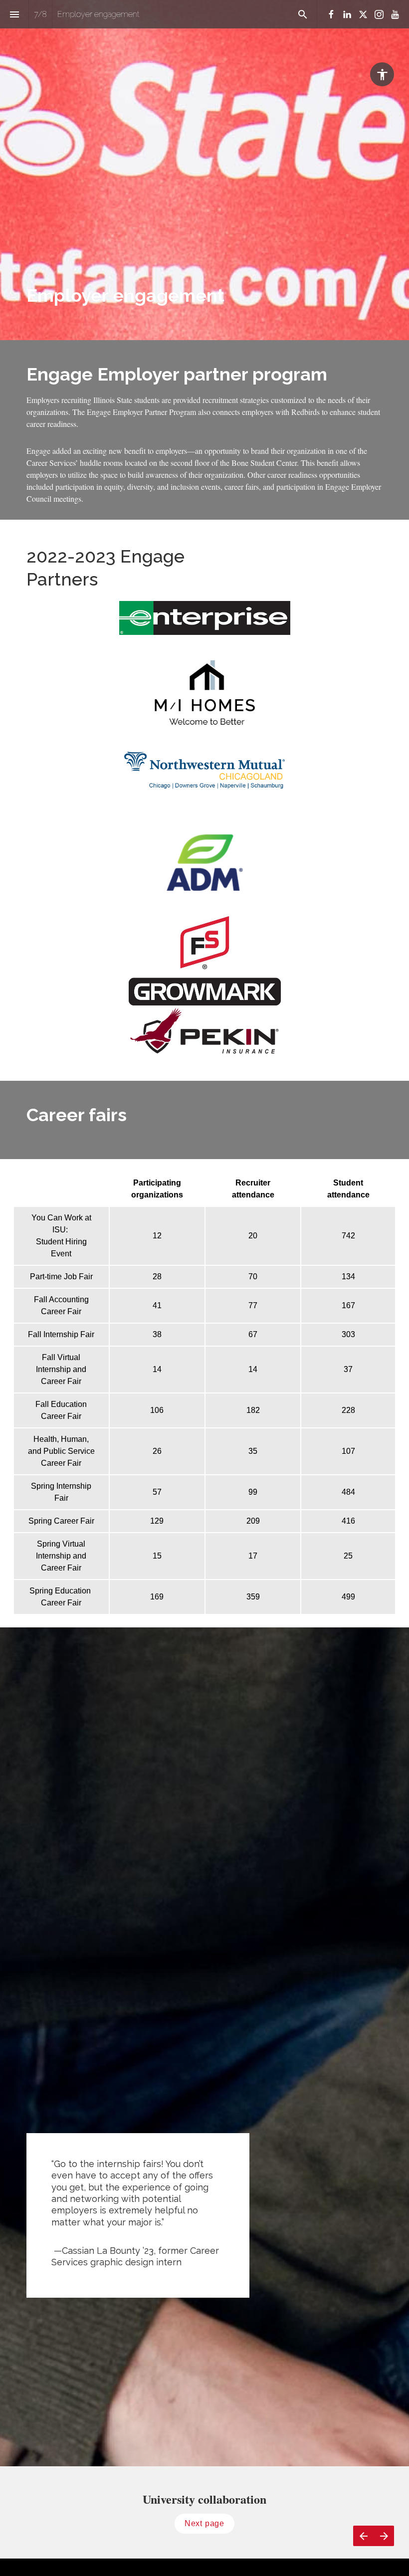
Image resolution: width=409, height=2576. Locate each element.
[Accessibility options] (382, 74)
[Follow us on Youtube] (395, 14)
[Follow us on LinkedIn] (347, 14)
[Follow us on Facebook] (331, 14)
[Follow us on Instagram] (379, 14)
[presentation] (204, 170)
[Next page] (384, 2536)
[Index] (14, 14)
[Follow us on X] (363, 14)
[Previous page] (363, 2536)
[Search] (303, 14)
